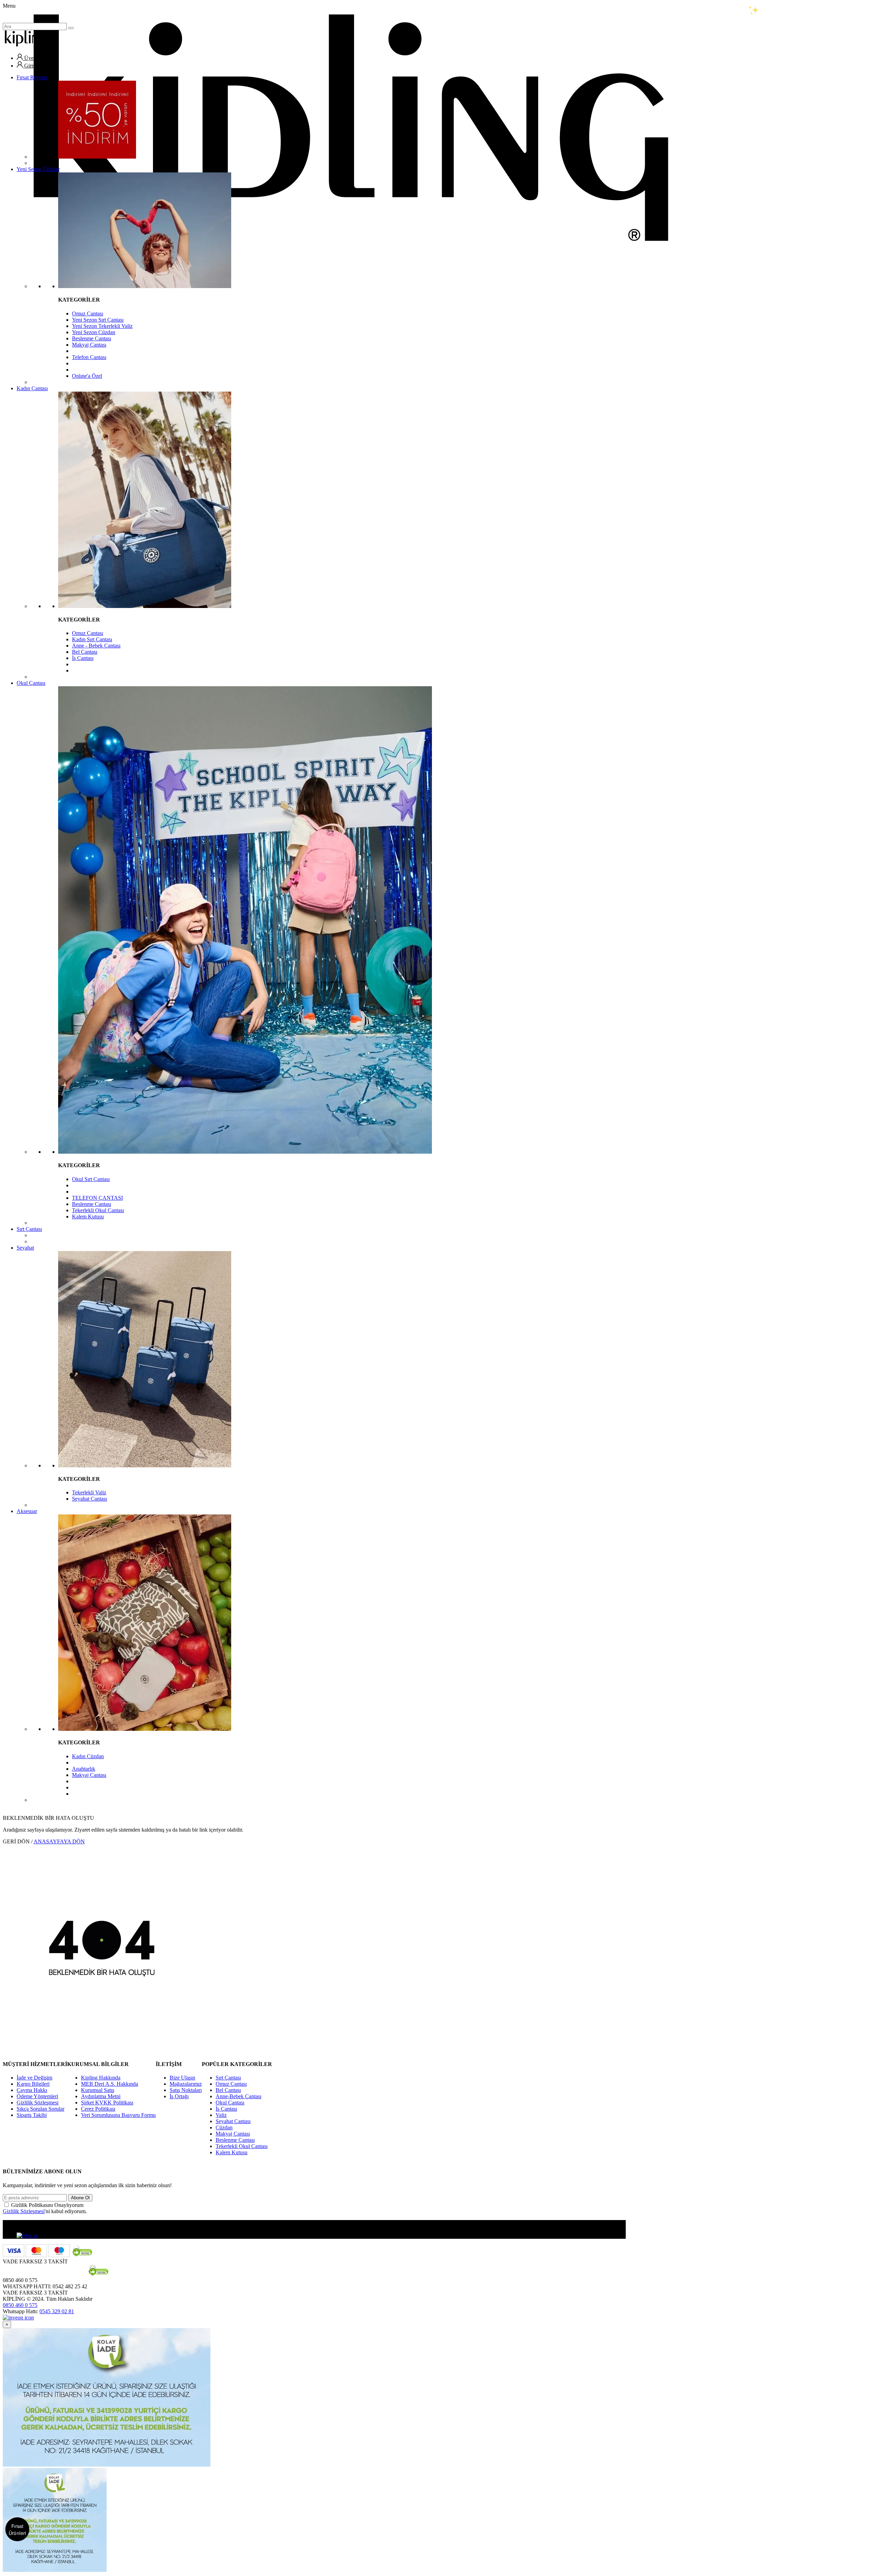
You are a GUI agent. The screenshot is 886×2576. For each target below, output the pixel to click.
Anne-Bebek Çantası (238, 2096)
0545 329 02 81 (57, 2311)
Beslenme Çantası (92, 338)
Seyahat (25, 1248)
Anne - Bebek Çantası (96, 646)
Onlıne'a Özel (87, 376)
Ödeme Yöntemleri (37, 2096)
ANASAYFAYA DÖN (59, 1841)
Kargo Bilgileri (33, 2084)
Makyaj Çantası (89, 345)
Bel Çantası (85, 652)
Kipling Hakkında (101, 2078)
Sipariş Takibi (32, 2115)
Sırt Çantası (29, 1229)
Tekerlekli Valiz (89, 1492)
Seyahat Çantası (89, 1499)
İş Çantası (83, 658)
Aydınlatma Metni (101, 2096)
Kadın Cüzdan (88, 1756)
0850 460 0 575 (20, 2305)
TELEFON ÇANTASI (97, 1198)
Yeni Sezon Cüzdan (94, 332)
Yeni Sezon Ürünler (38, 169)
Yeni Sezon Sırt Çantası (98, 320)
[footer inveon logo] (18, 2318)
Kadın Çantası (32, 388)
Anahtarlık (84, 1769)
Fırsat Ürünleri (17, 2529)
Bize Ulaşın (182, 2078)
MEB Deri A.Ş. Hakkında (110, 2084)
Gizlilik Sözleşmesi (38, 2103)
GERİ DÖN (16, 1841)
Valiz (221, 2115)
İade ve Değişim (34, 2078)
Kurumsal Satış (98, 2090)
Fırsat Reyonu (32, 77)
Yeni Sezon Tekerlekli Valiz (102, 326)
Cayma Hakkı (32, 2090)
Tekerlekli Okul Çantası (98, 1210)
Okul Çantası (31, 683)
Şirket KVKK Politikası (107, 2103)
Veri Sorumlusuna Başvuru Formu (118, 2115)
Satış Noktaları (186, 2090)
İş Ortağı (179, 2096)
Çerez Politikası (98, 2109)
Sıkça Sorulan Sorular (40, 2109)
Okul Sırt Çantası (91, 1179)
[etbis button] (27, 2235)
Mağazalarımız (186, 2084)
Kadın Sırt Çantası (92, 639)
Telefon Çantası (89, 357)
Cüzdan (224, 2127)
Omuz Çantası (88, 314)
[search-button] (71, 28)
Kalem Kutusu (88, 1217)
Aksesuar (27, 1511)
